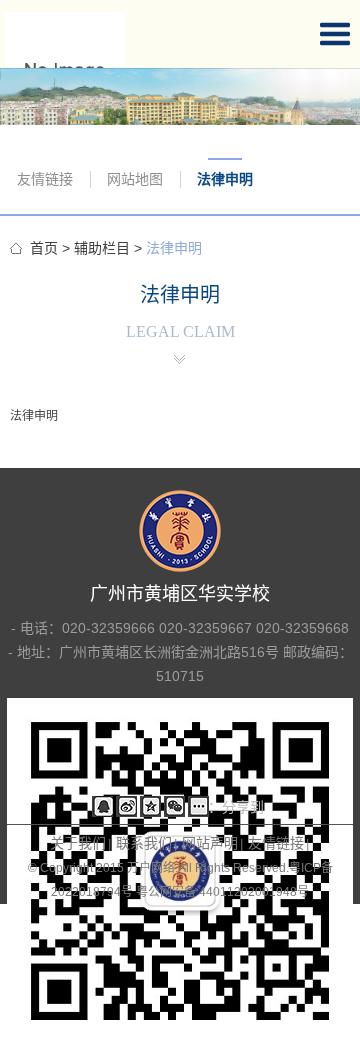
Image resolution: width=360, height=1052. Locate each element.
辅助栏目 (102, 248)
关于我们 (78, 843)
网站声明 (210, 843)
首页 (44, 248)
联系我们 (144, 843)
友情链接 (45, 179)
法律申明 (225, 179)
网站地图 (135, 179)
